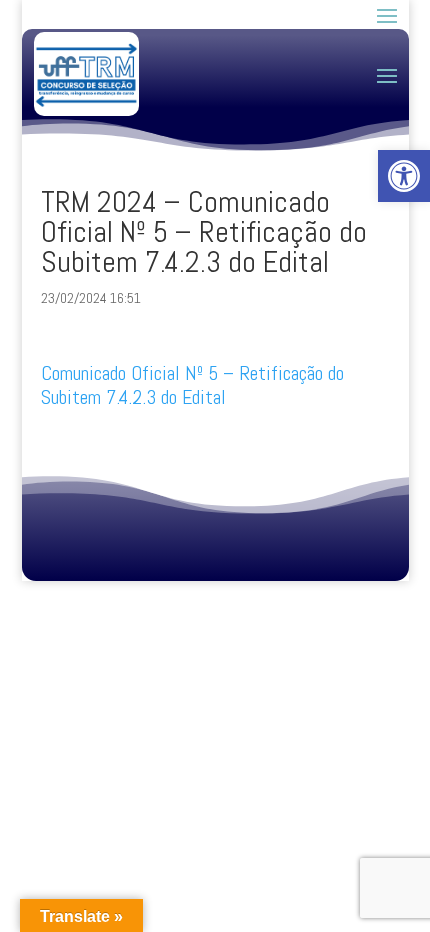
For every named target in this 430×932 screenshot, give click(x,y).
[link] (404, 176)
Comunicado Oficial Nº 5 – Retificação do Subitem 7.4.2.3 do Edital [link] (192, 385)
